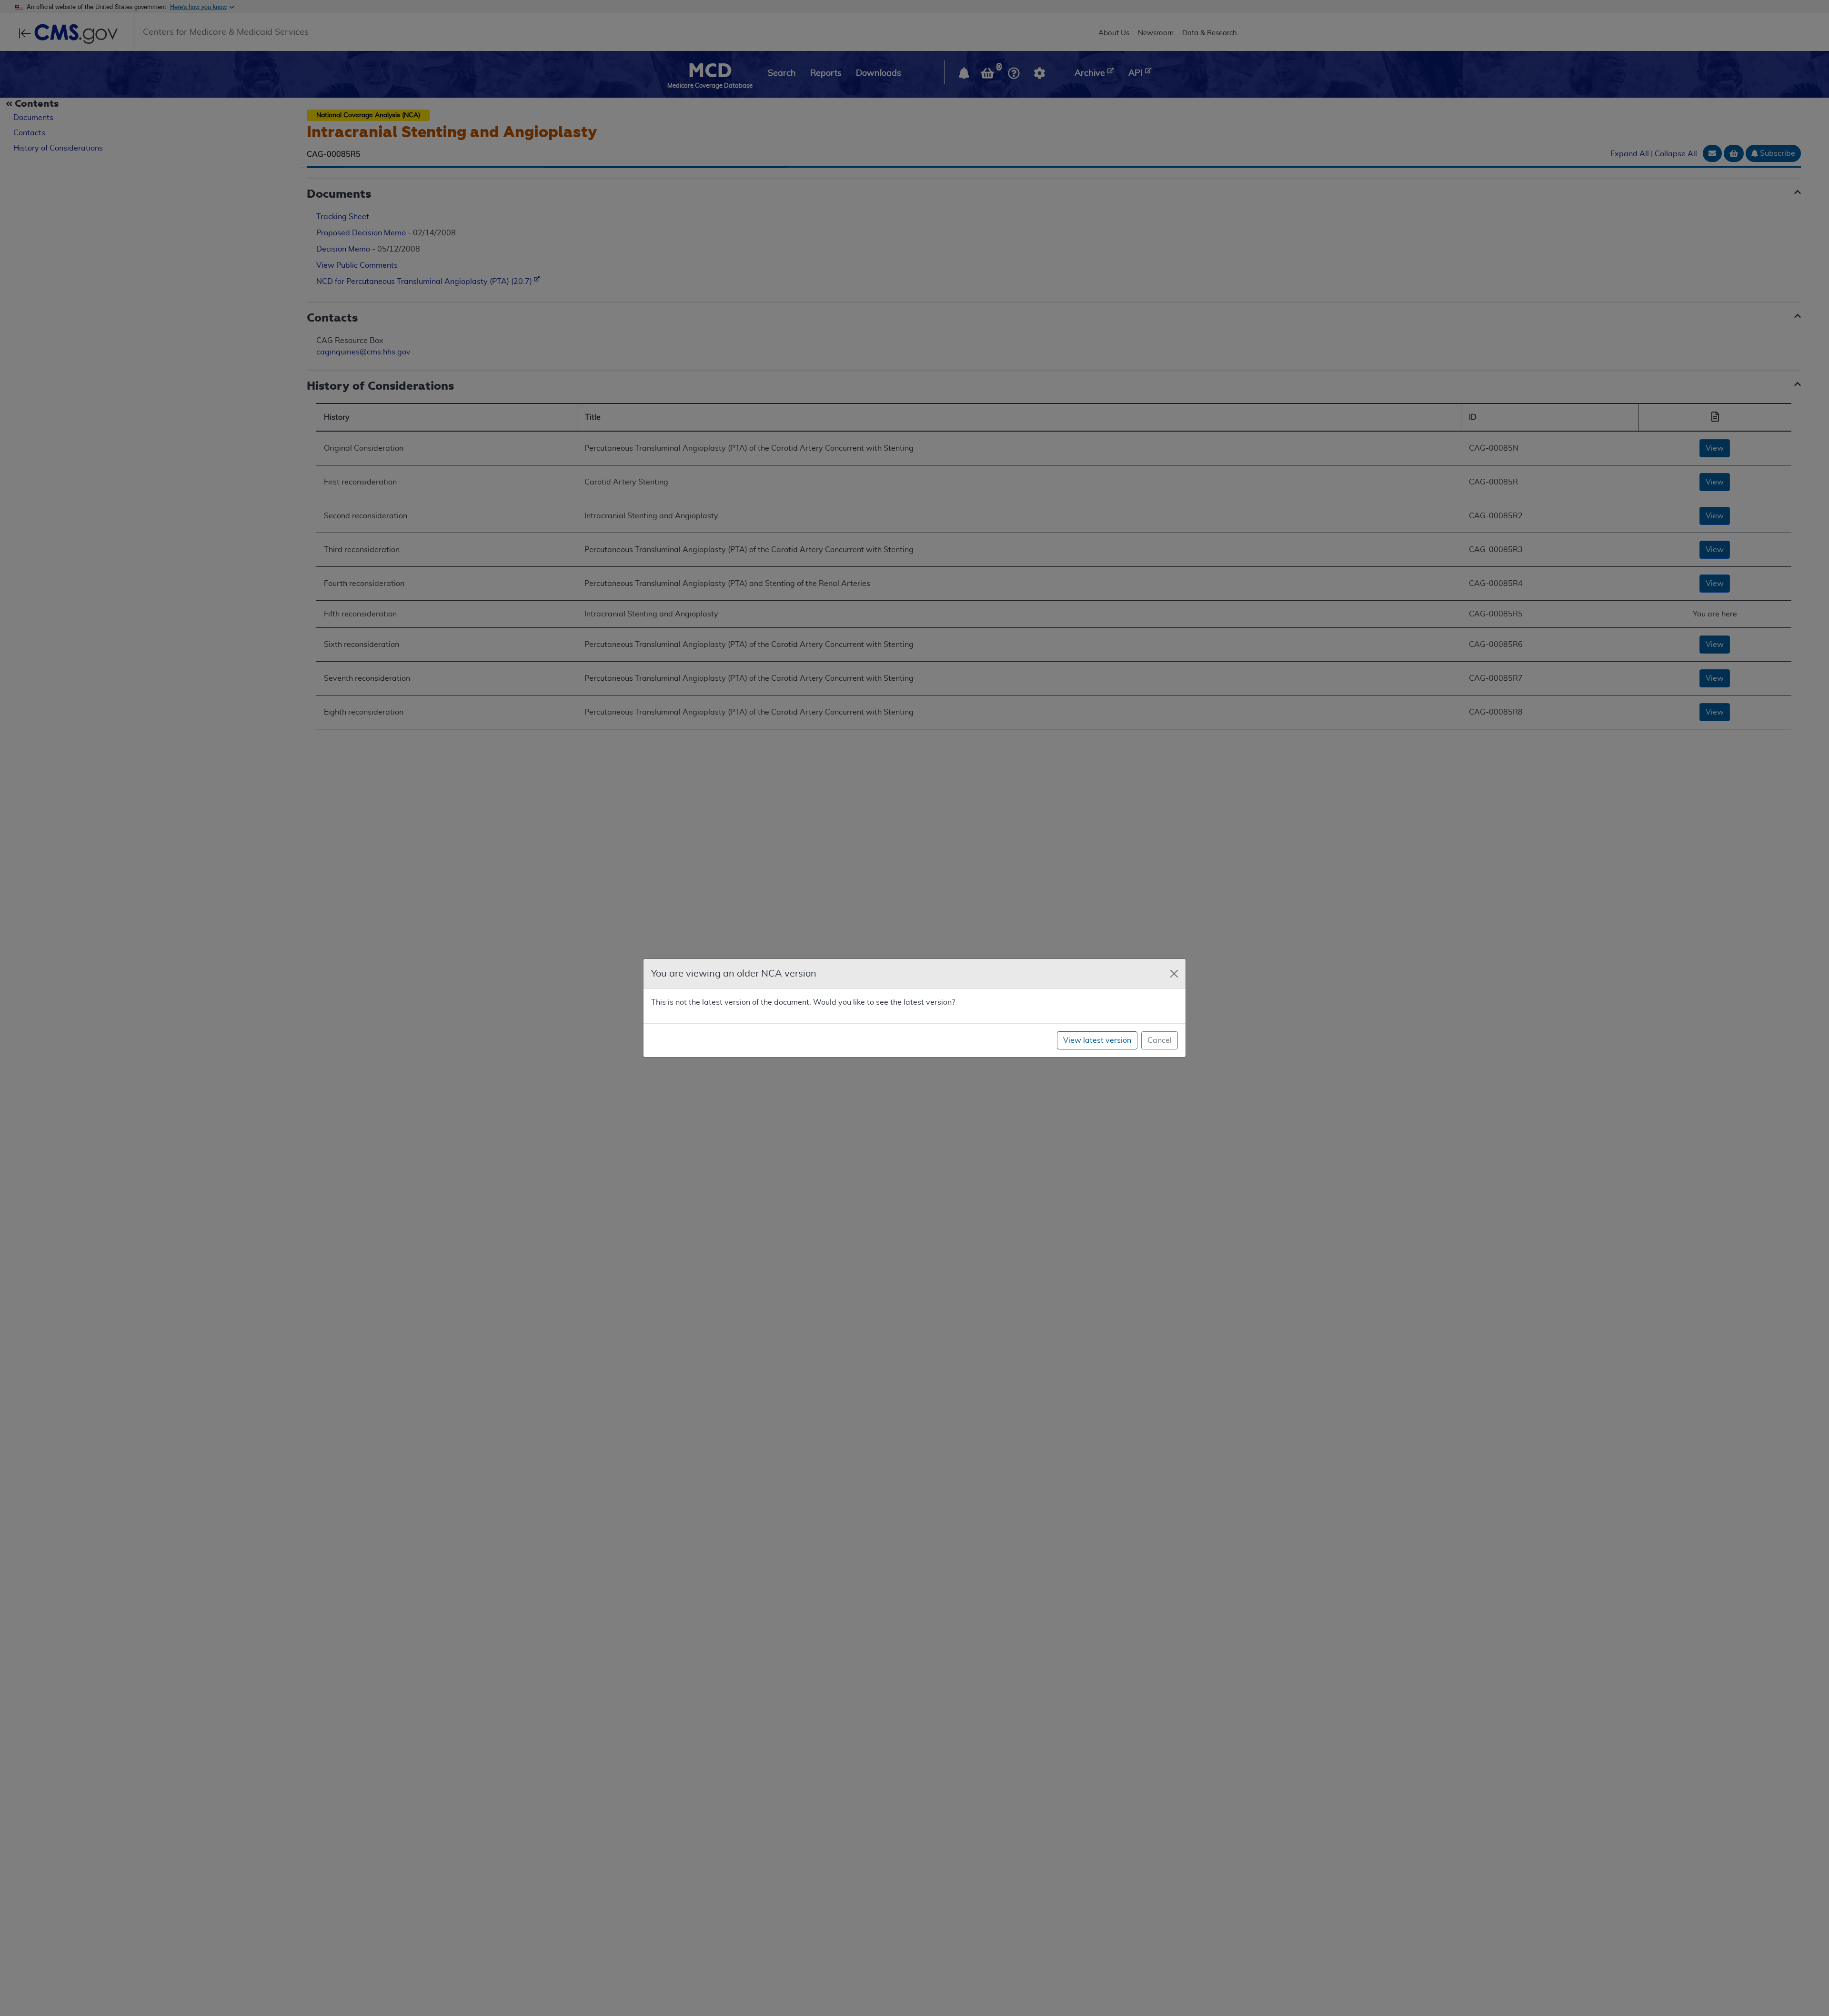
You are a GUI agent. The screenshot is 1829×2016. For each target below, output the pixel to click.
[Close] (1174, 974)
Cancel (1160, 1040)
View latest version (1097, 1040)
